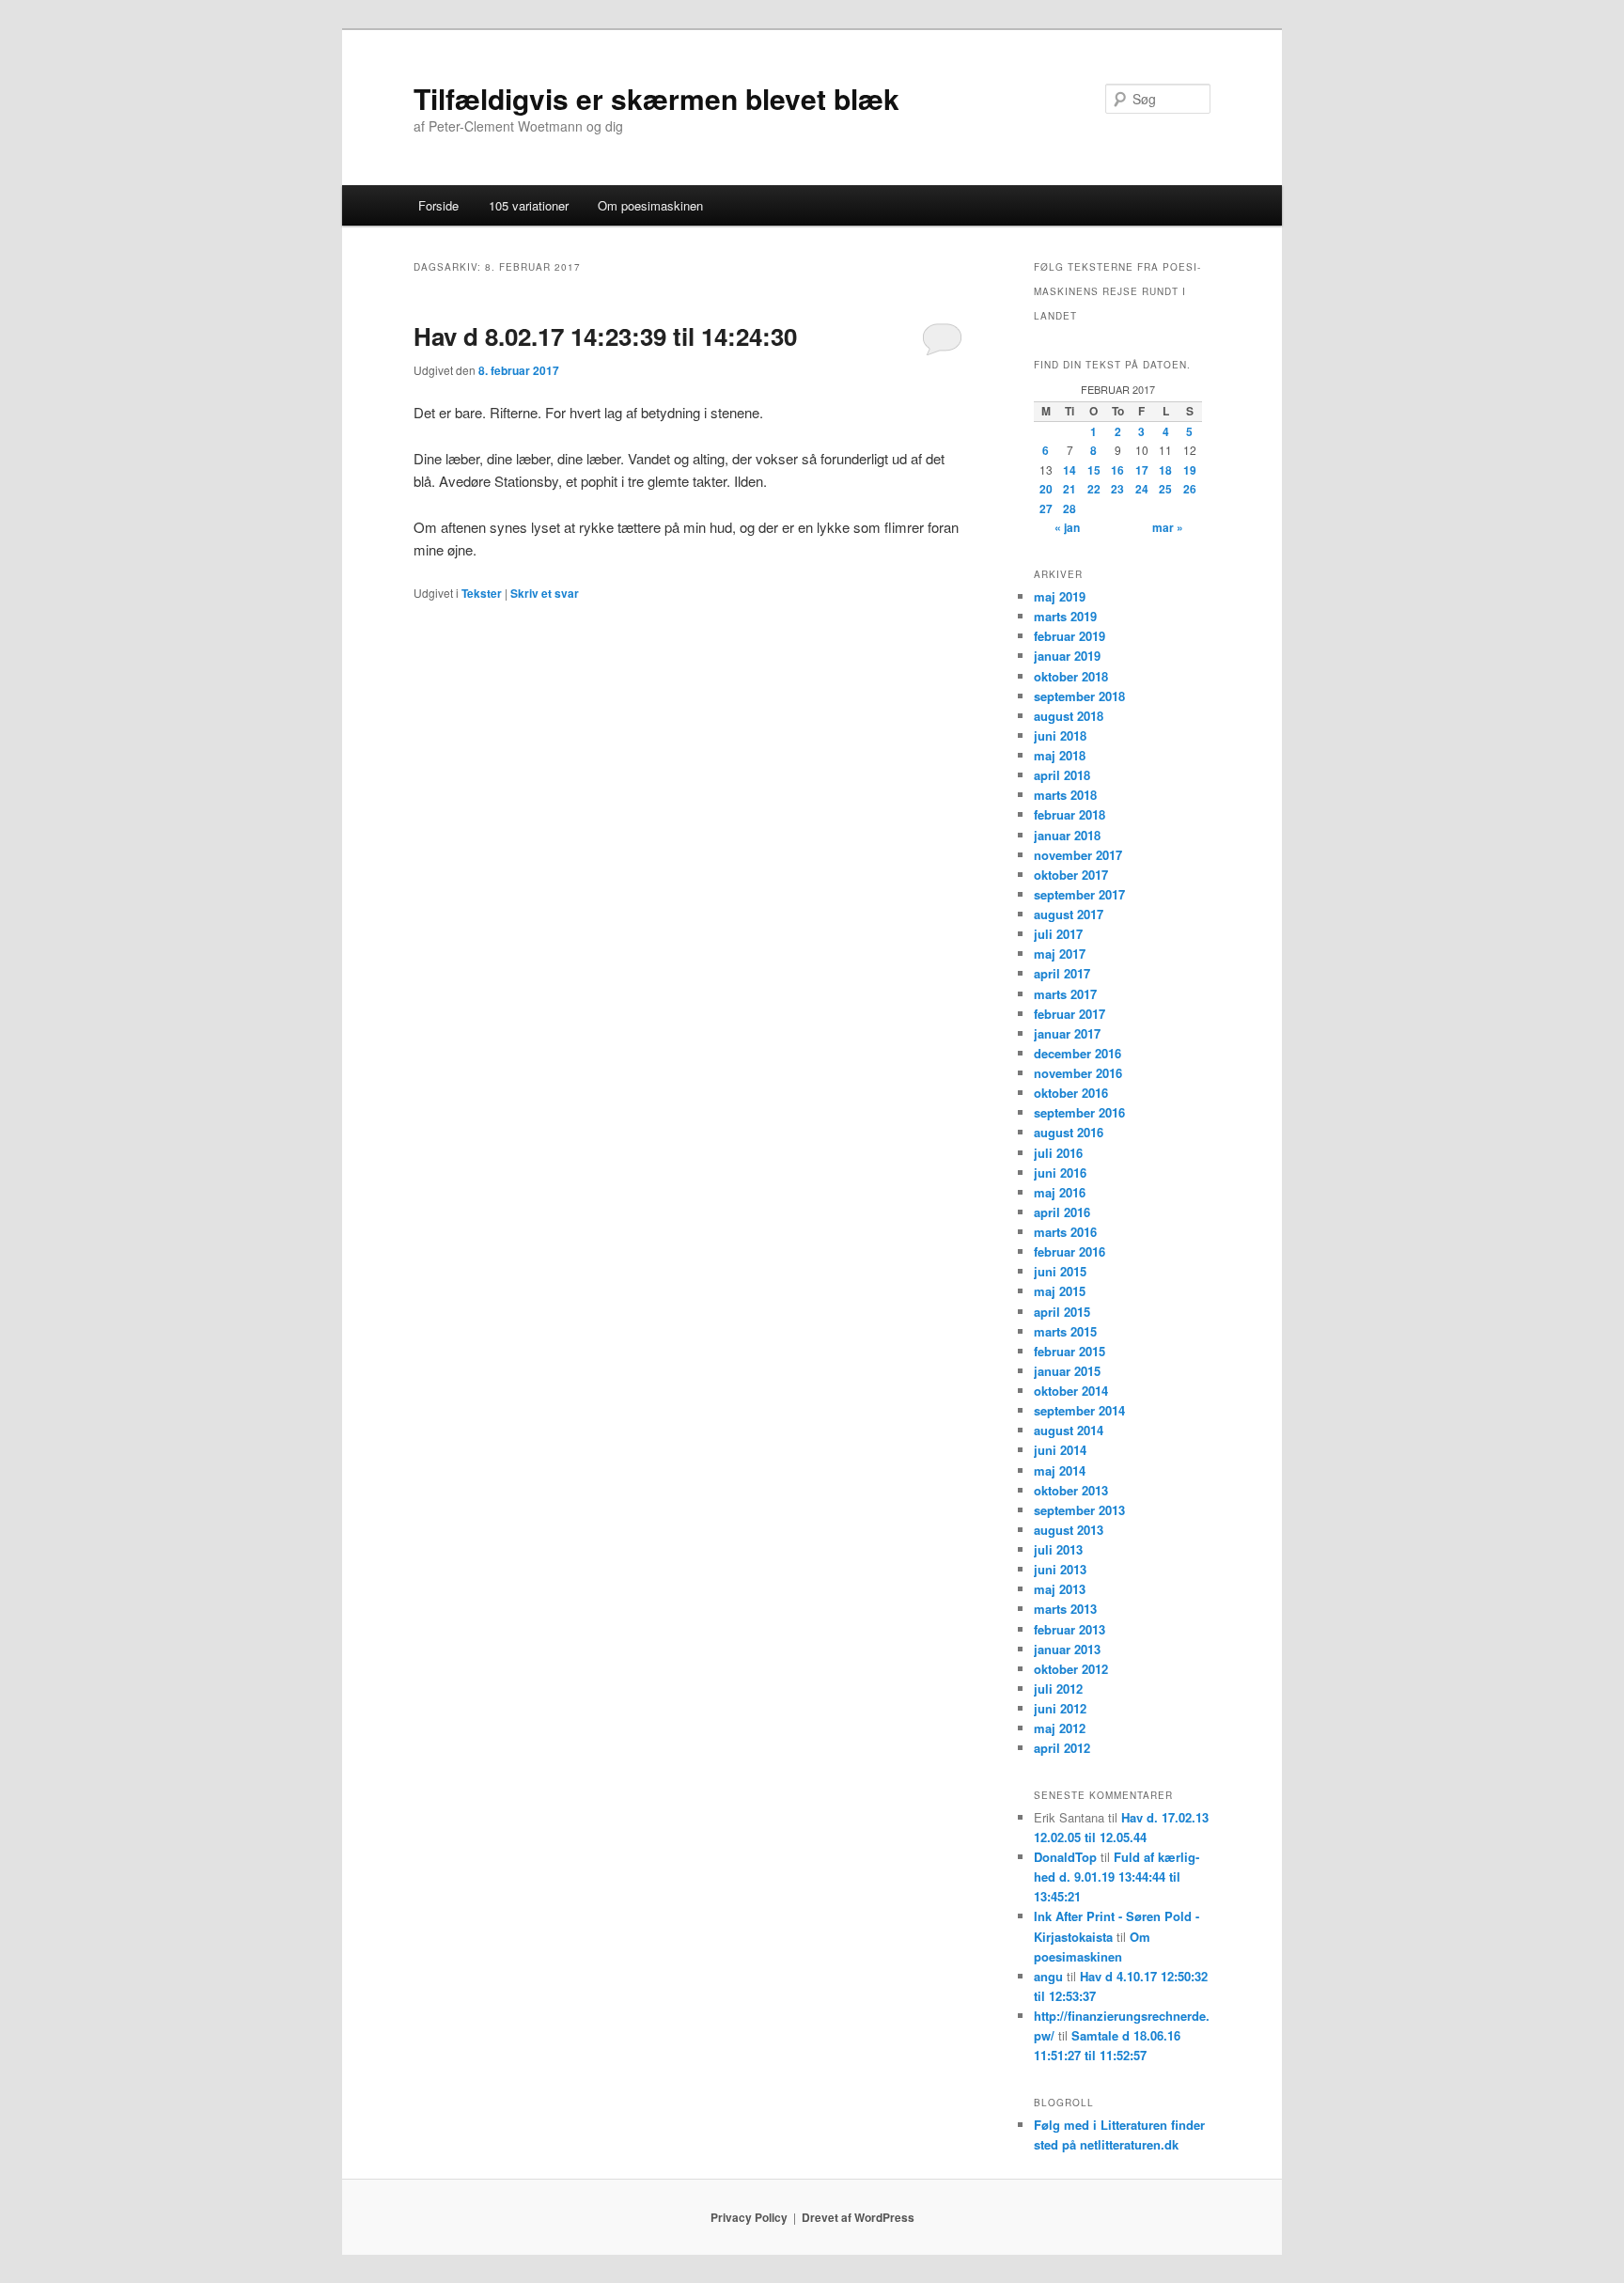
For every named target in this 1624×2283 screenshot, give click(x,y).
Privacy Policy (749, 2217)
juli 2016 (1058, 1153)
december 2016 (1077, 1053)
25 (1165, 489)
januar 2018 (1067, 835)
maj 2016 (1060, 1192)
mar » (1168, 527)
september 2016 (1079, 1112)
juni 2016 (1060, 1173)
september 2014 (1079, 1410)
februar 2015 (1070, 1351)
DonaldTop (1065, 1857)
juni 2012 (1060, 1708)
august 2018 (1069, 716)
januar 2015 (1067, 1371)
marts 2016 (1065, 1232)
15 (1094, 470)
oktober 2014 (1071, 1391)
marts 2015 (1065, 1331)
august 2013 (1069, 1530)
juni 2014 (1060, 1450)
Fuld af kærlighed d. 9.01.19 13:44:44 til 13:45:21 (1116, 1876)
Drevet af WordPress (858, 2217)
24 (1142, 489)
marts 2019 (1065, 616)
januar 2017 (1067, 1033)
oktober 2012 (1071, 1669)
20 (1046, 489)
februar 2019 (1070, 636)
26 (1190, 489)
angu (1048, 1976)
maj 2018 (1060, 755)
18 (1165, 470)
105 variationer (529, 205)
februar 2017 (1070, 1014)
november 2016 (1078, 1073)
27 (1046, 508)
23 (1117, 489)
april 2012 (1062, 1748)
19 (1190, 470)
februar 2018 (1070, 814)
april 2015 (1062, 1312)
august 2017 (1069, 914)
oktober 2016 (1071, 1093)
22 (1094, 489)
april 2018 (1062, 775)
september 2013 (1079, 1510)
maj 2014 (1060, 1470)
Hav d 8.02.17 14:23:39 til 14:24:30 (605, 336)
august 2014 (1069, 1430)
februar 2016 (1070, 1251)
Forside (438, 205)
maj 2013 (1060, 1589)
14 (1070, 470)
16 (1117, 470)
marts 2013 (1065, 1609)
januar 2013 (1067, 1649)
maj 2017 (1060, 954)
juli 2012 (1058, 1689)
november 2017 (1078, 855)
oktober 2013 (1071, 1490)
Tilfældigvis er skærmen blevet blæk (656, 98)
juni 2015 (1060, 1271)
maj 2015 (1060, 1291)
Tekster (482, 593)
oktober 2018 (1071, 676)
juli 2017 (1058, 934)
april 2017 (1062, 973)
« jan (1067, 527)
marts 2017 (1065, 994)
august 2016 (1069, 1132)
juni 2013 (1060, 1569)
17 (1142, 470)
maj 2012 (1060, 1728)
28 (1070, 508)
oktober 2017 (1071, 875)
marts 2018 (1065, 795)
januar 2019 (1067, 656)
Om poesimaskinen (650, 205)
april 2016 (1062, 1212)
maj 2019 (1060, 596)
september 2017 (1079, 894)
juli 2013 (1058, 1549)
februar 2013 (1070, 1629)
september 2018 (1079, 696)
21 (1070, 489)
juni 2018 (1060, 735)
